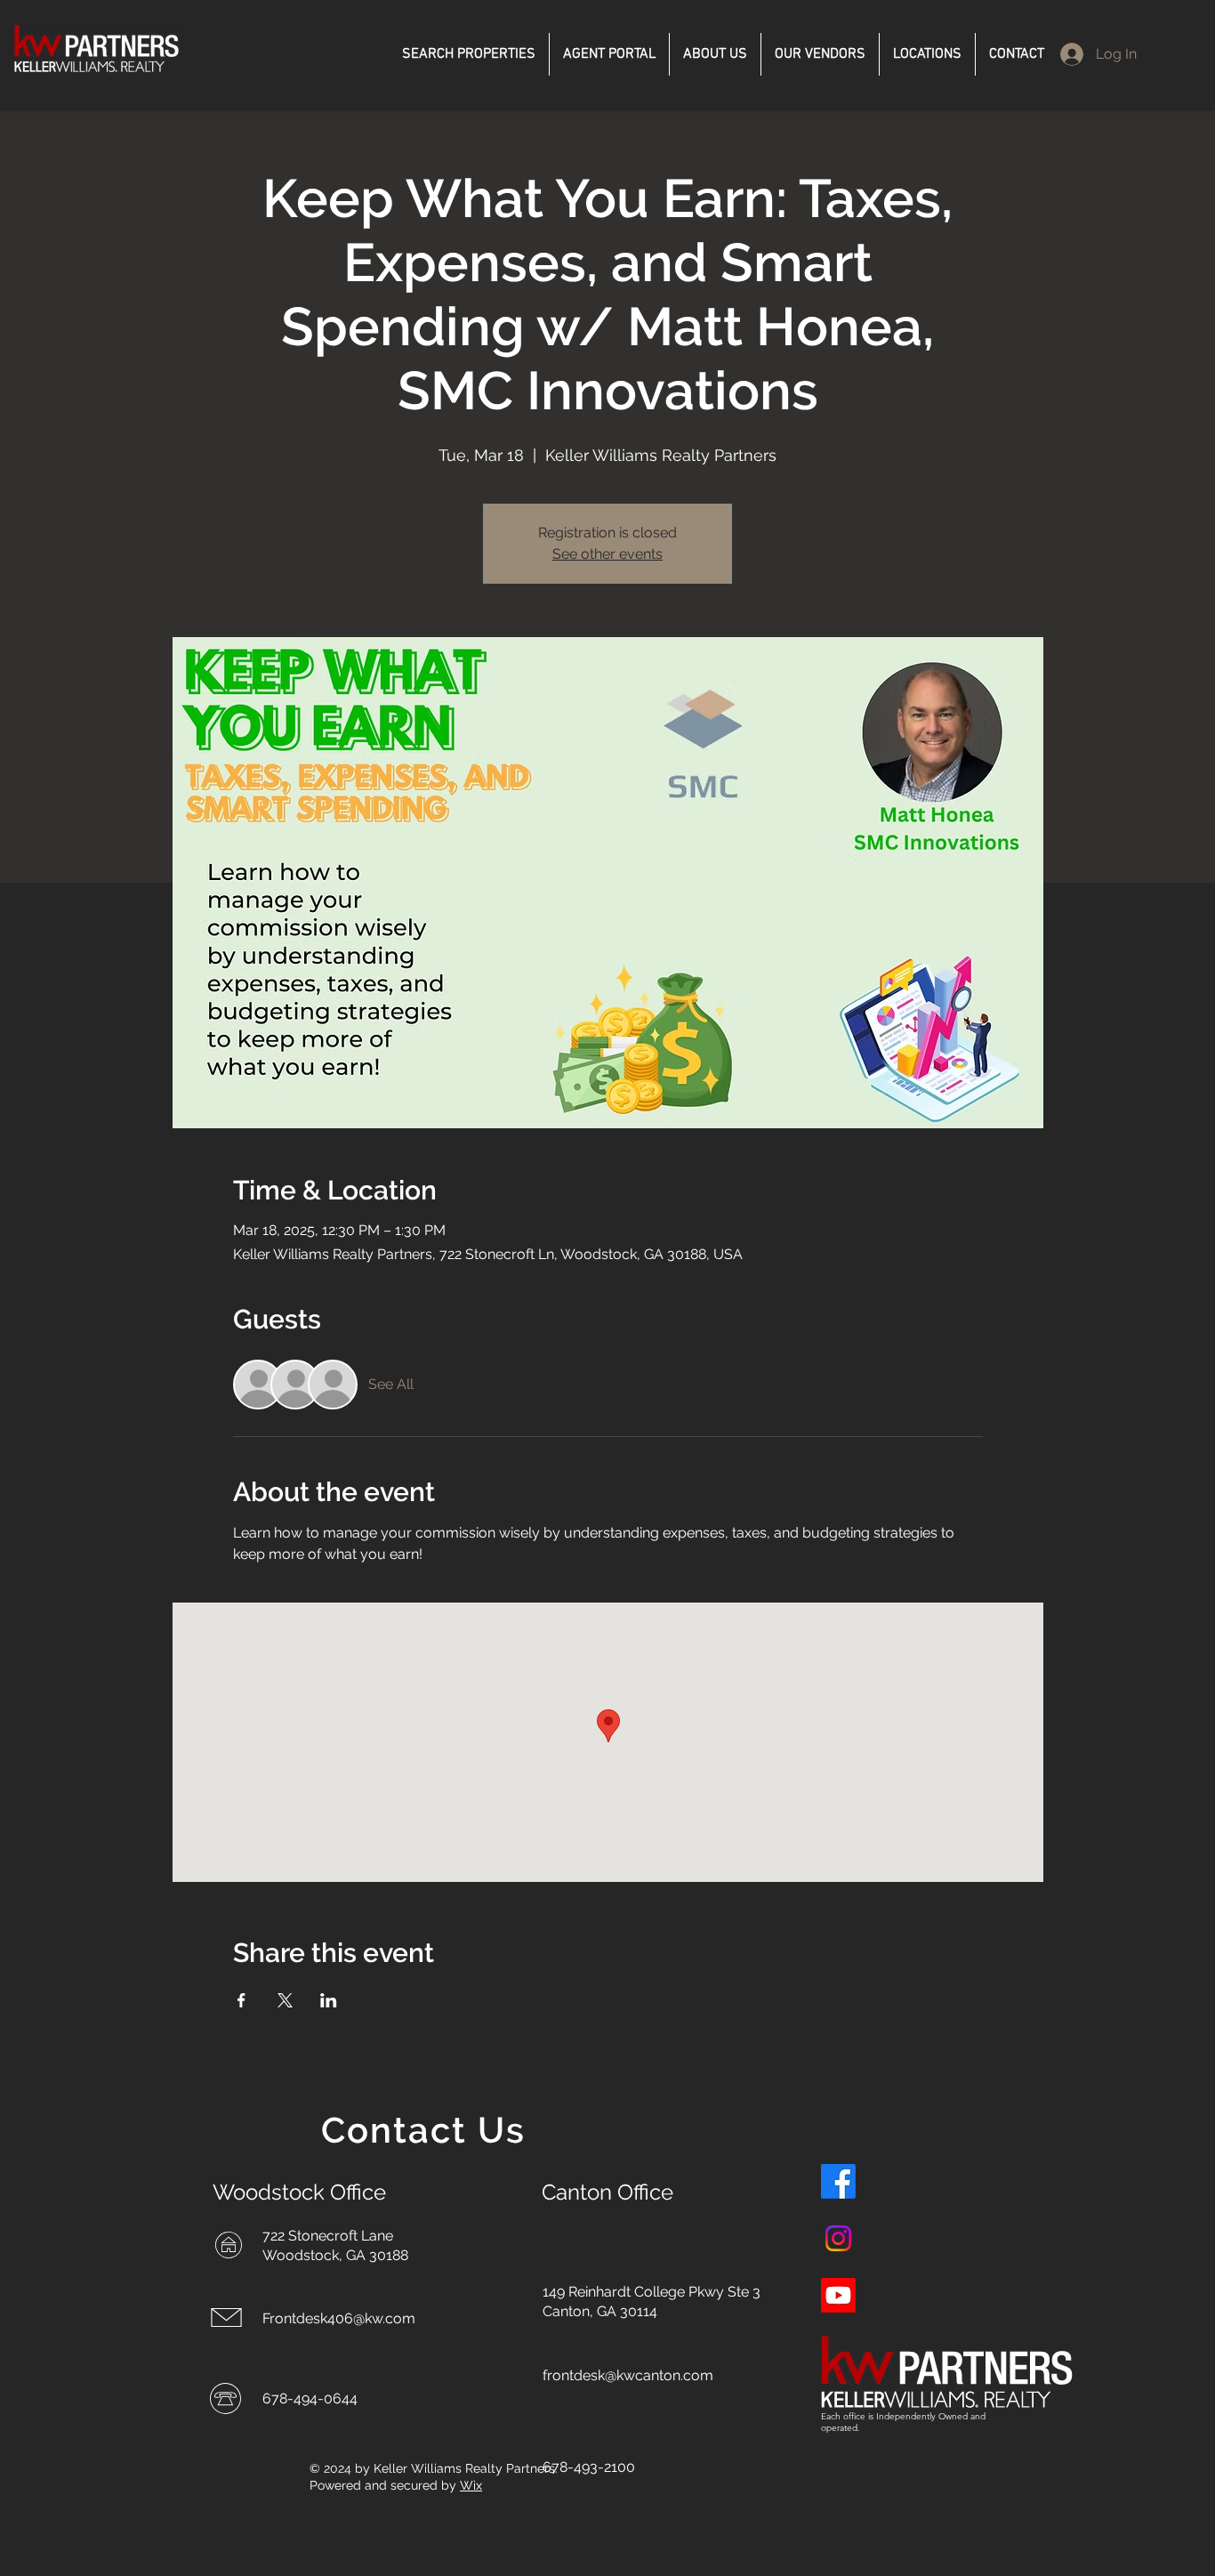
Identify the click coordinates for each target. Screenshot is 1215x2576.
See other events (607, 554)
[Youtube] (838, 2295)
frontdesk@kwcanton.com (628, 2375)
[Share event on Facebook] (241, 2000)
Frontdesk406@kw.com (339, 2318)
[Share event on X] (285, 2000)
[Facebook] (838, 2181)
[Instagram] (838, 2238)
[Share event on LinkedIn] (329, 2000)
